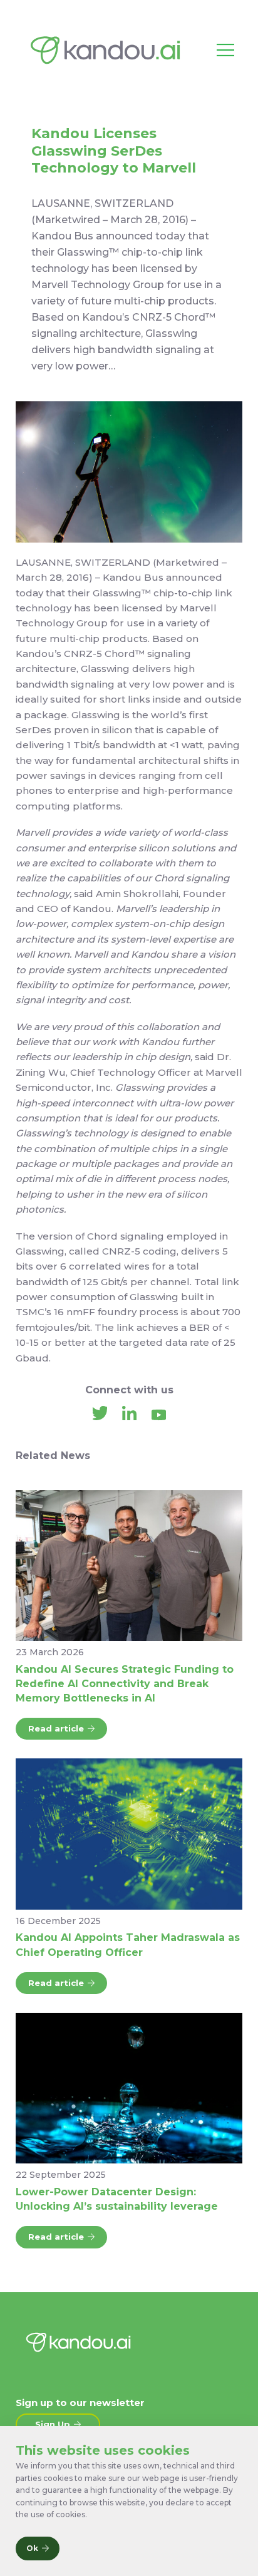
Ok (32, 2548)
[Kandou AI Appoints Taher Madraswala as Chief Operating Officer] (129, 1834)
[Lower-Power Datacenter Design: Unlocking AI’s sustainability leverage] (129, 2088)
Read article (56, 1728)
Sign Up (53, 2424)
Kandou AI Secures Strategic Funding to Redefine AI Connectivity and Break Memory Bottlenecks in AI (125, 1684)
